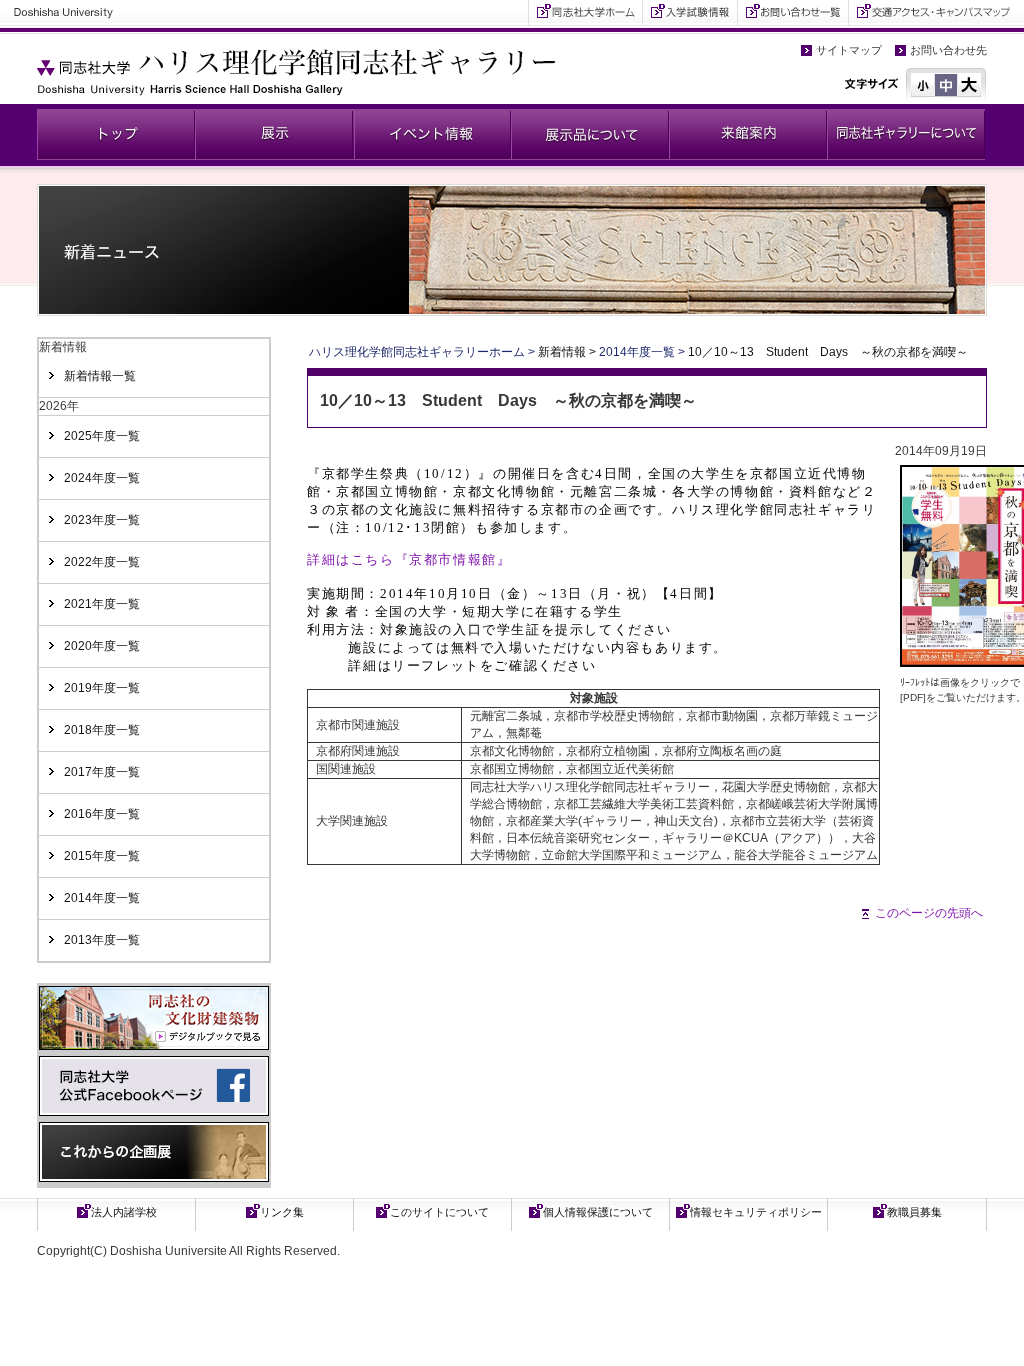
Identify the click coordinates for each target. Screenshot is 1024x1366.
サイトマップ (849, 50)
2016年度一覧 (102, 814)
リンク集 (282, 1212)
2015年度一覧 (102, 856)
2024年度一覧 (102, 478)
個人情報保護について (598, 1212)
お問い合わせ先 (948, 50)
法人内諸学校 (124, 1212)
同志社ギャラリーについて (906, 134)
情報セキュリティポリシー (756, 1212)
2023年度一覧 (102, 520)
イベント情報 (432, 134)
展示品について (590, 134)
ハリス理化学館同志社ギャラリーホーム (417, 352)
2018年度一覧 (102, 730)
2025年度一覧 (102, 436)
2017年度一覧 (102, 772)
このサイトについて (439, 1212)
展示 (274, 134)
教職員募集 (914, 1212)
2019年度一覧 (102, 688)
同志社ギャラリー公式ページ (116, 134)
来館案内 (748, 134)
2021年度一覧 (102, 604)
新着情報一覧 (100, 376)
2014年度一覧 (102, 898)
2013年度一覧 (102, 940)
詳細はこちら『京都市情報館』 (409, 559)
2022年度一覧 (102, 562)
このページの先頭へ (929, 913)
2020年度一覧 (102, 646)
